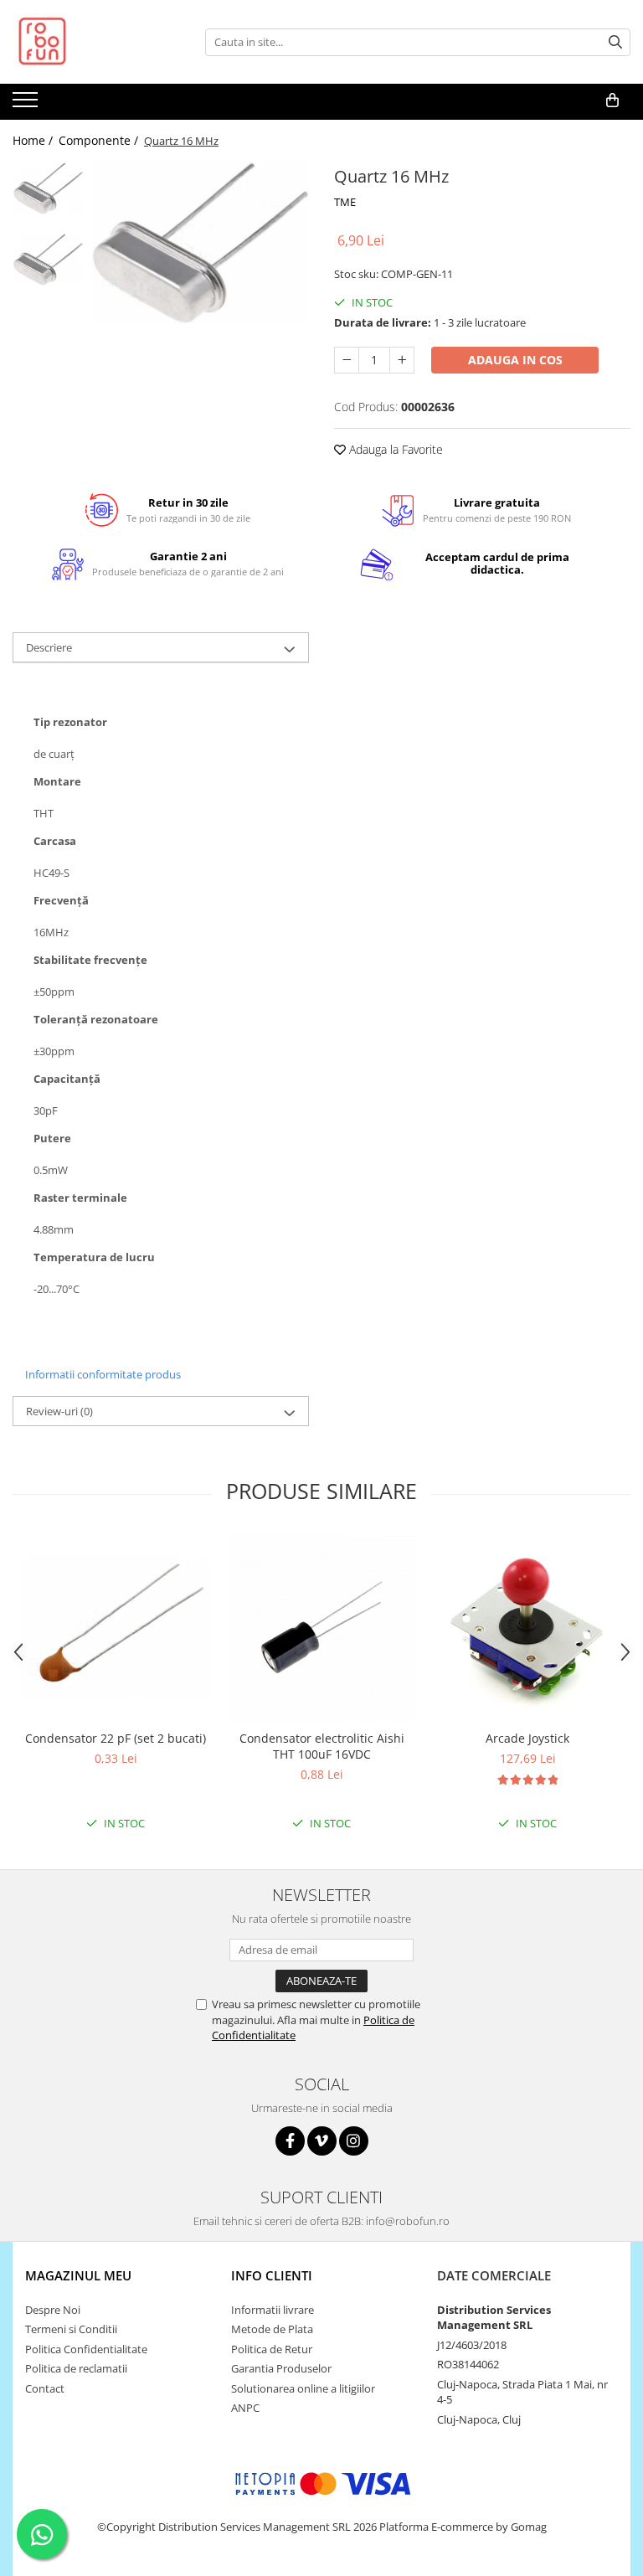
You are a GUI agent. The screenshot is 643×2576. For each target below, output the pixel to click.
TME (345, 202)
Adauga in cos (515, 360)
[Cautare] (615, 42)
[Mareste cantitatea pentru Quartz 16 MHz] (402, 360)
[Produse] (27, 105)
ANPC (245, 2408)
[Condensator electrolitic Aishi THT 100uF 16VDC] (321, 1627)
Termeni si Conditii (71, 2329)
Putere (52, 1139)
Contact (45, 2388)
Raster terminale (80, 1198)
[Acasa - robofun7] (96, 42)
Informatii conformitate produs (103, 1374)
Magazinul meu (78, 2275)
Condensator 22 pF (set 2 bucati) (116, 1738)
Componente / (100, 140)
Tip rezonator (70, 722)
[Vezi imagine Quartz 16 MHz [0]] (48, 188)
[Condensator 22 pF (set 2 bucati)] (116, 1627)
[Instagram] (354, 2141)
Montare (57, 782)
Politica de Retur (272, 2349)
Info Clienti (272, 2275)
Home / (34, 140)
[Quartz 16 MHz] (201, 243)
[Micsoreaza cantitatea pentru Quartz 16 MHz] (347, 360)
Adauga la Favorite (394, 449)
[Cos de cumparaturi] (612, 100)
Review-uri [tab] (59, 1411)
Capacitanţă (67, 1079)
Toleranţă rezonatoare (96, 1020)
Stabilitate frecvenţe (90, 960)
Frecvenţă (61, 901)
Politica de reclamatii (76, 2368)
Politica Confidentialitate (86, 2349)
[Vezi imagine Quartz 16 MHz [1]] (48, 260)
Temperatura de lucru (94, 1257)
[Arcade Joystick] (527, 1627)
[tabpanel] (201, 243)
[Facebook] (290, 2141)
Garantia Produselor (281, 2368)
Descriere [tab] (49, 647)
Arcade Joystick (527, 1738)
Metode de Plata (272, 2329)
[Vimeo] (322, 2141)
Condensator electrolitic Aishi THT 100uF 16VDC (322, 1746)
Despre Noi (53, 2310)
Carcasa (55, 841)
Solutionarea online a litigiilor (303, 2388)
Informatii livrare (273, 2310)
